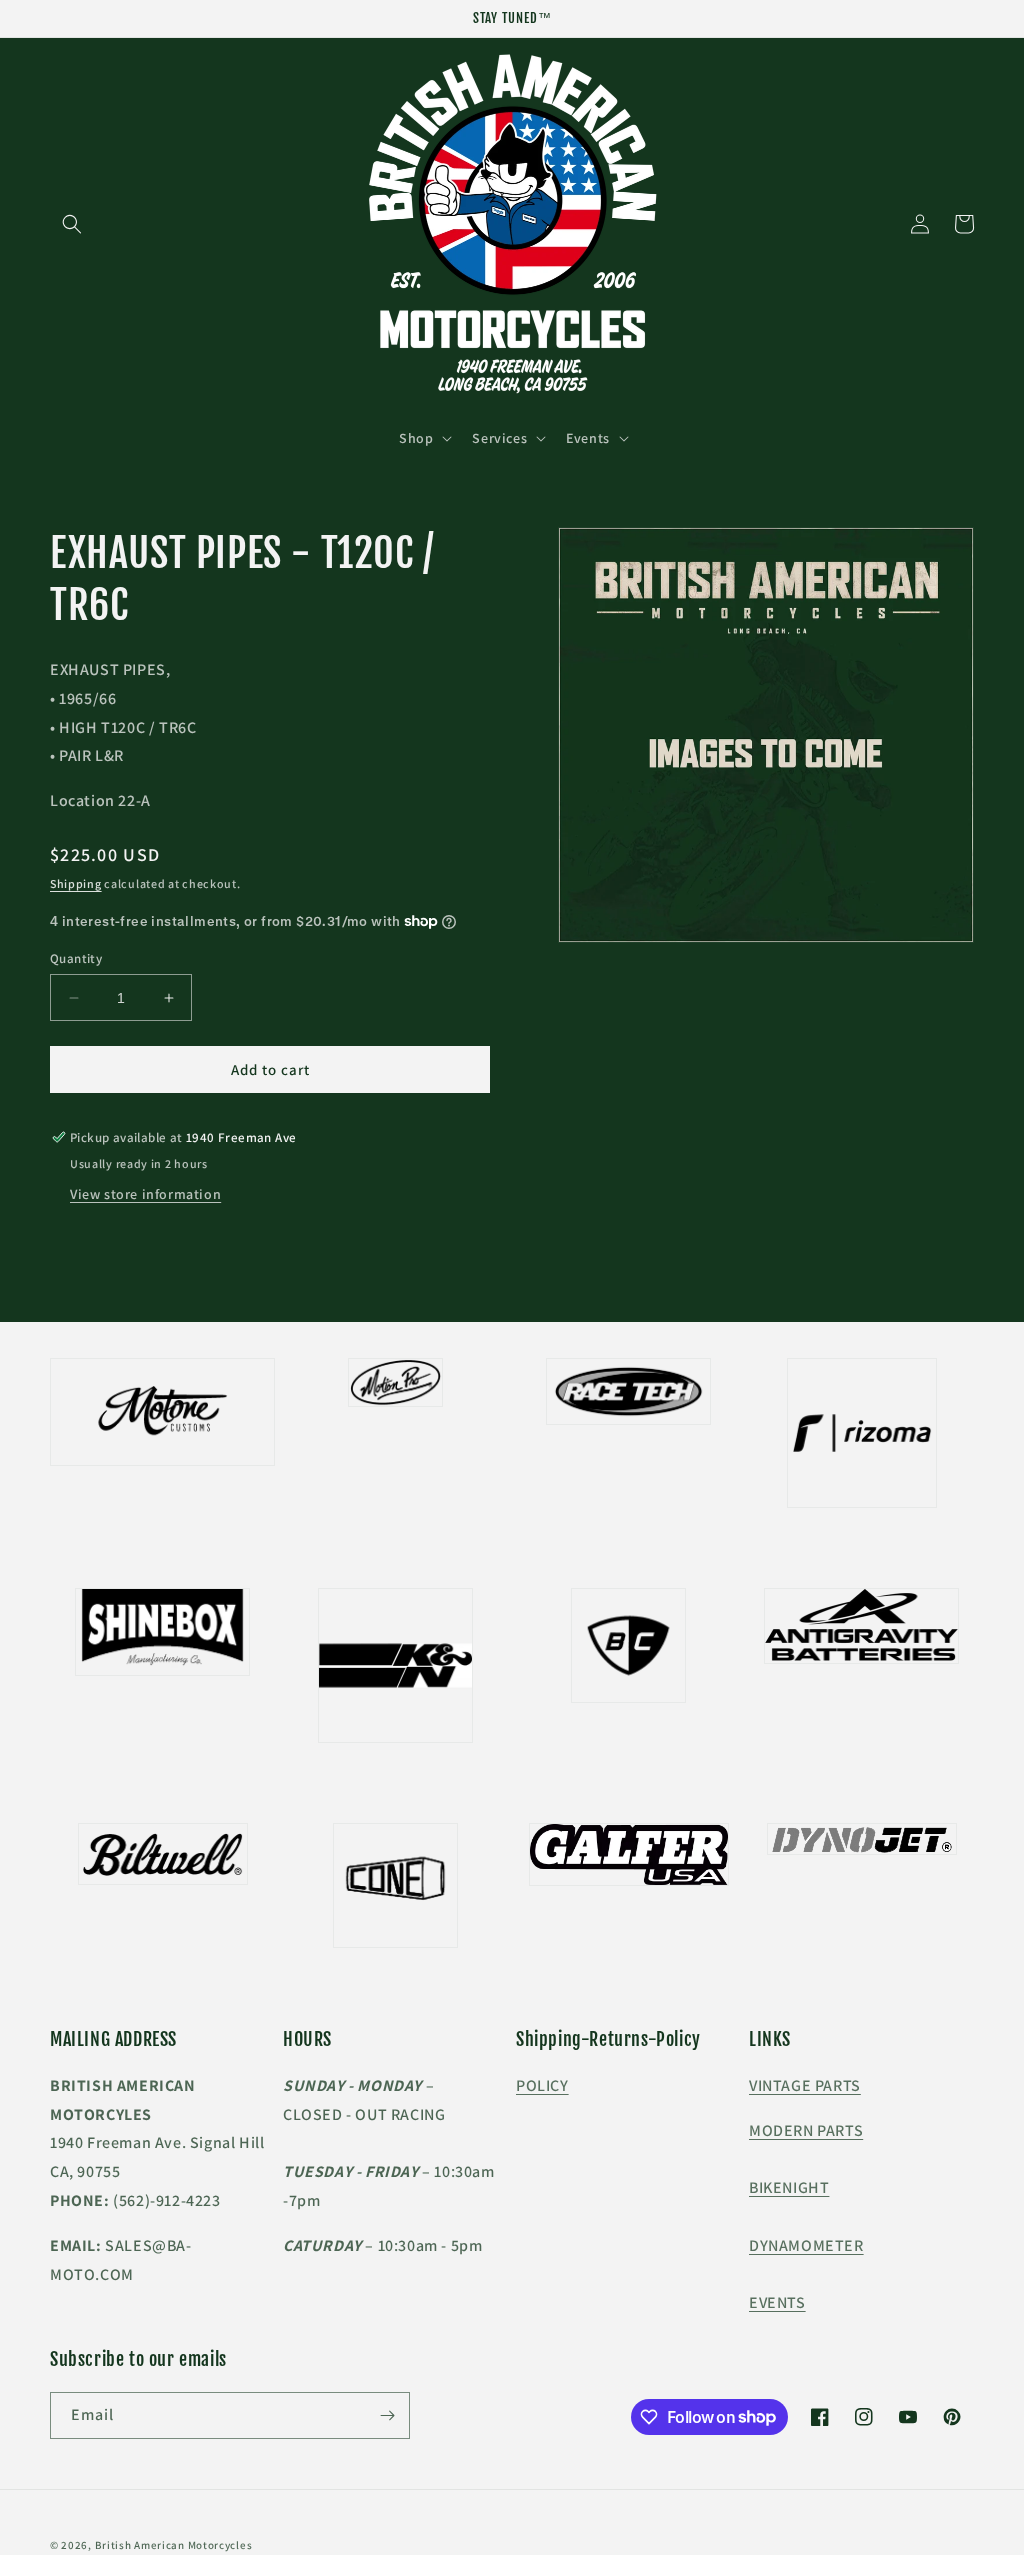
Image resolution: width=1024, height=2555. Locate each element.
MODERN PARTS (806, 2130)
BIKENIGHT (789, 2187)
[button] (72, 224)
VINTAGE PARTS (805, 2085)
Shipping (76, 883)
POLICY (542, 2085)
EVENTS (777, 2302)
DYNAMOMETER (806, 2245)
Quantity (76, 958)
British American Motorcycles (174, 2545)
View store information (145, 1194)
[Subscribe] (387, 2415)
